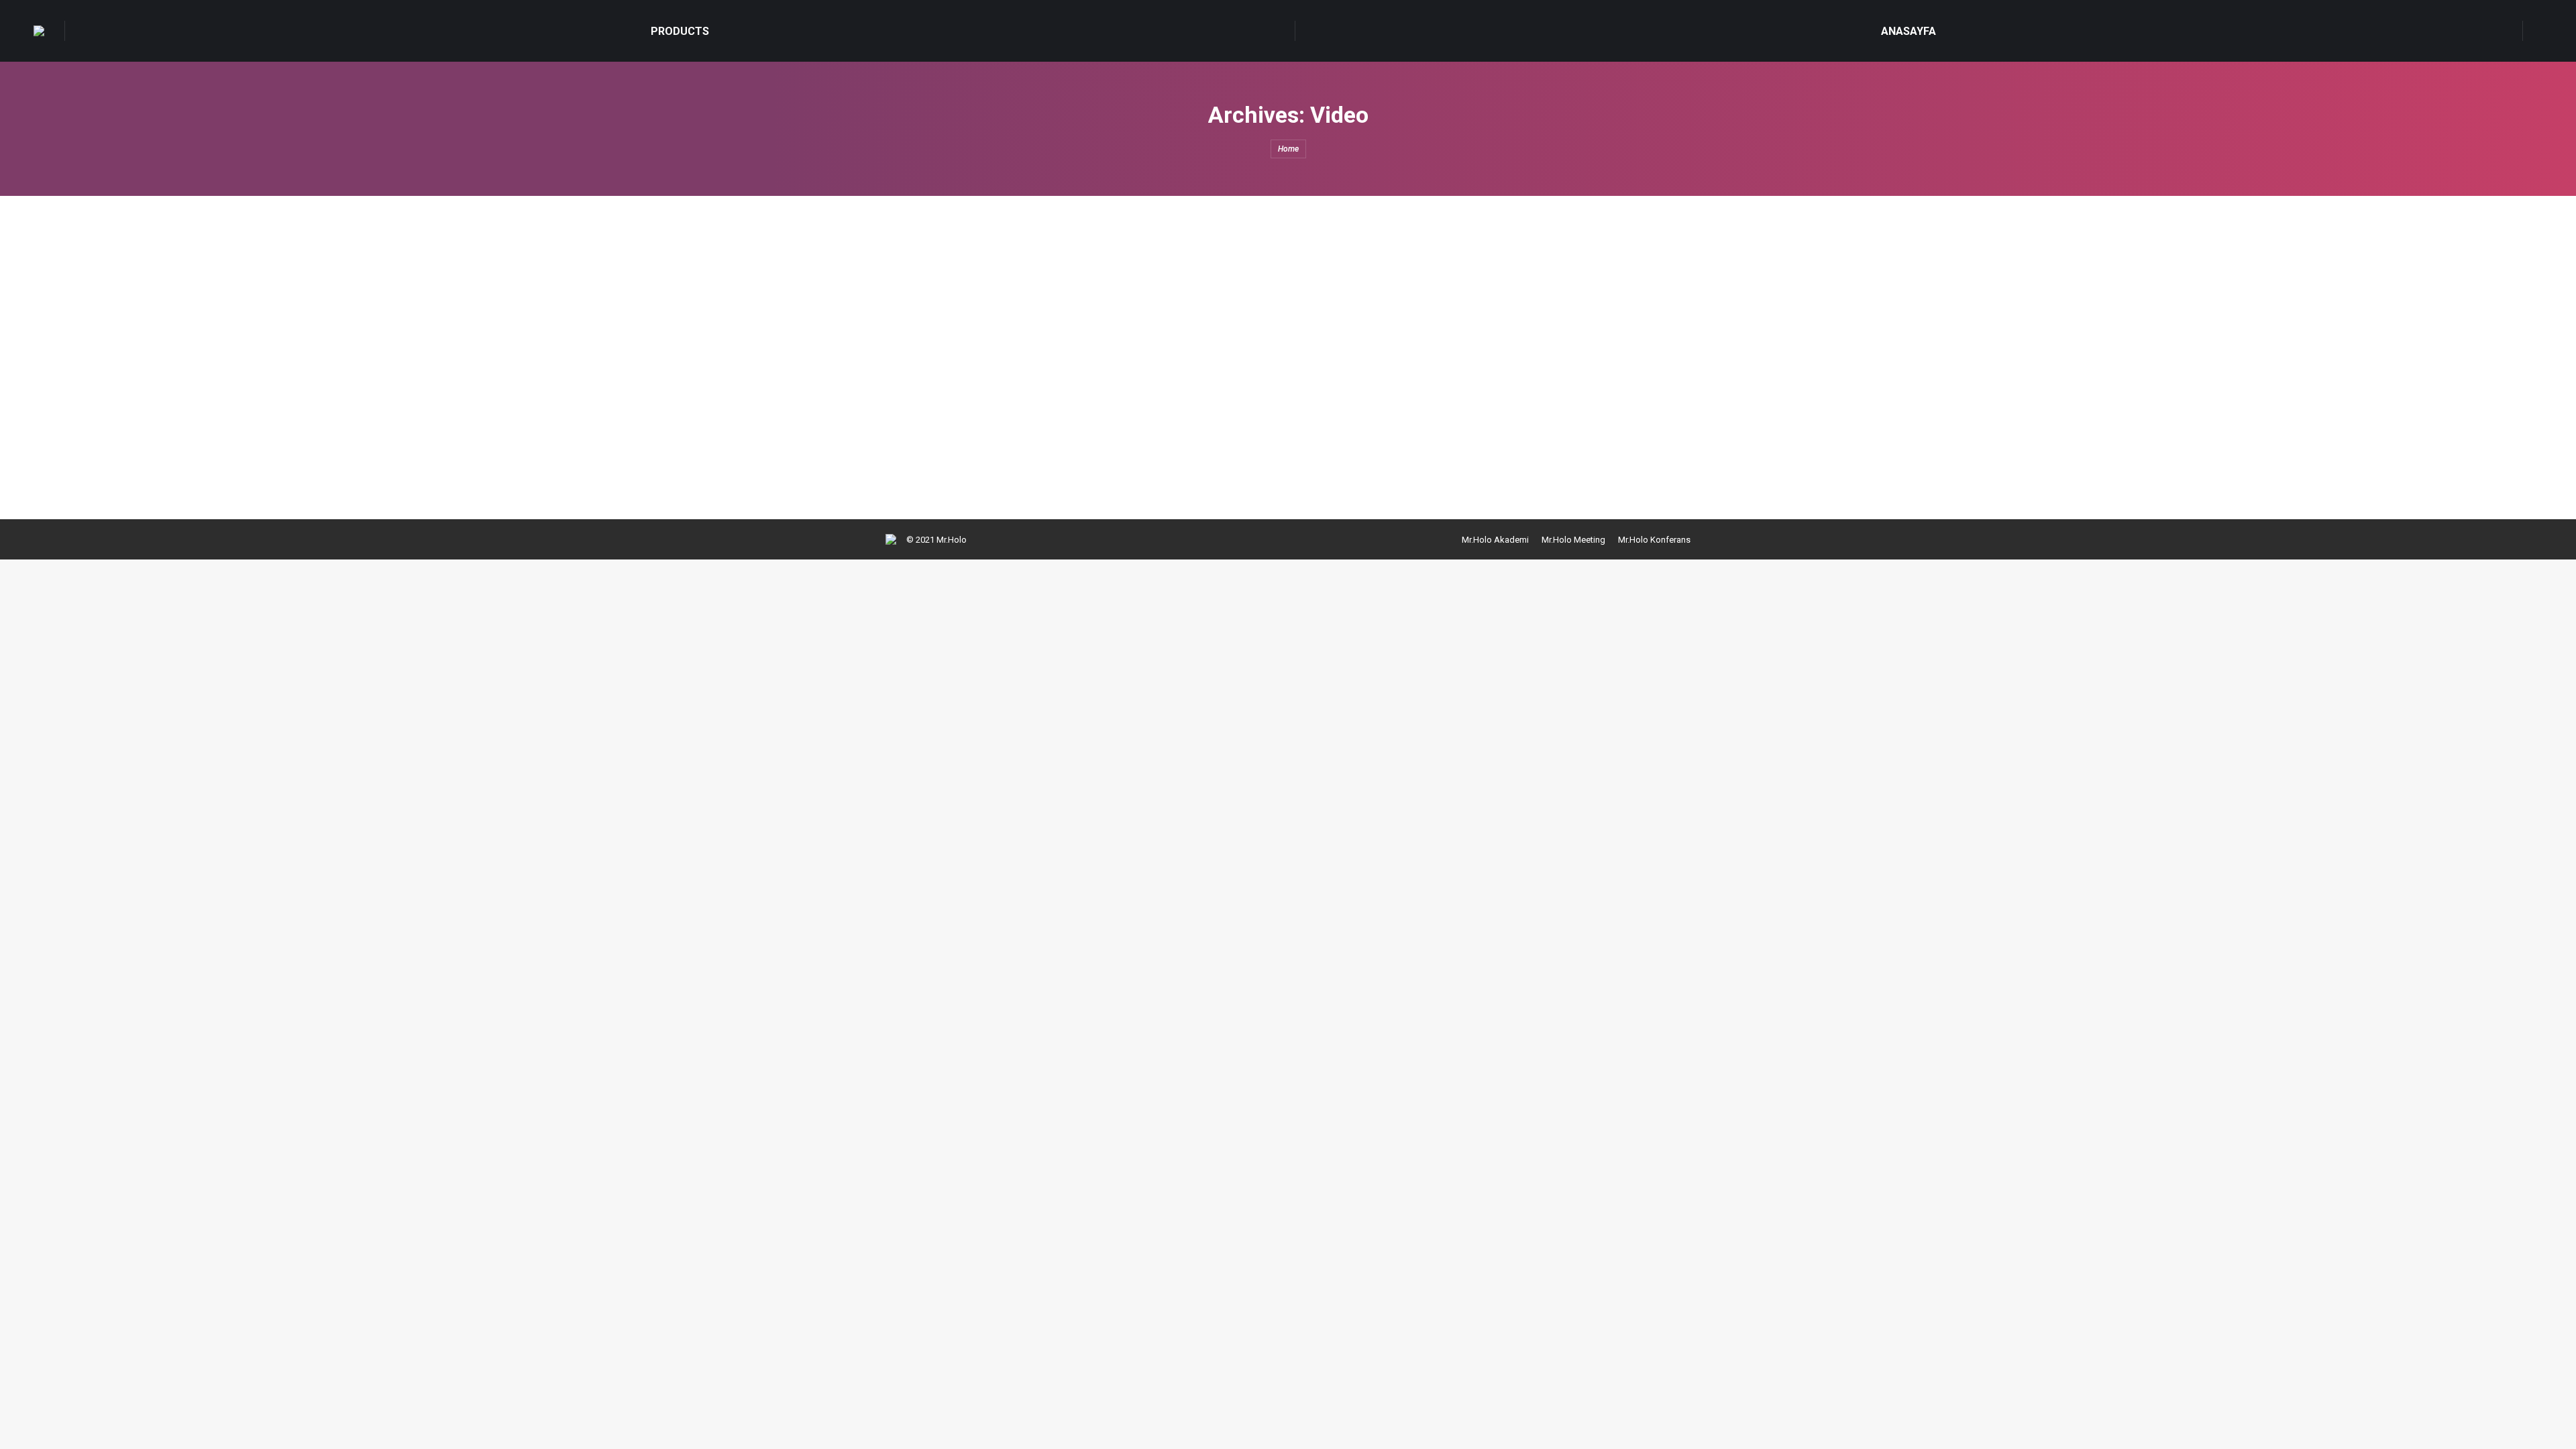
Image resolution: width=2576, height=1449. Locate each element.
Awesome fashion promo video (998, 381)
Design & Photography (946, 291)
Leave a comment (1240, 291)
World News (1060, 291)
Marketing (1012, 291)
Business (920, 406)
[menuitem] (680, 31)
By (1111, 291)
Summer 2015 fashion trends (991, 266)
